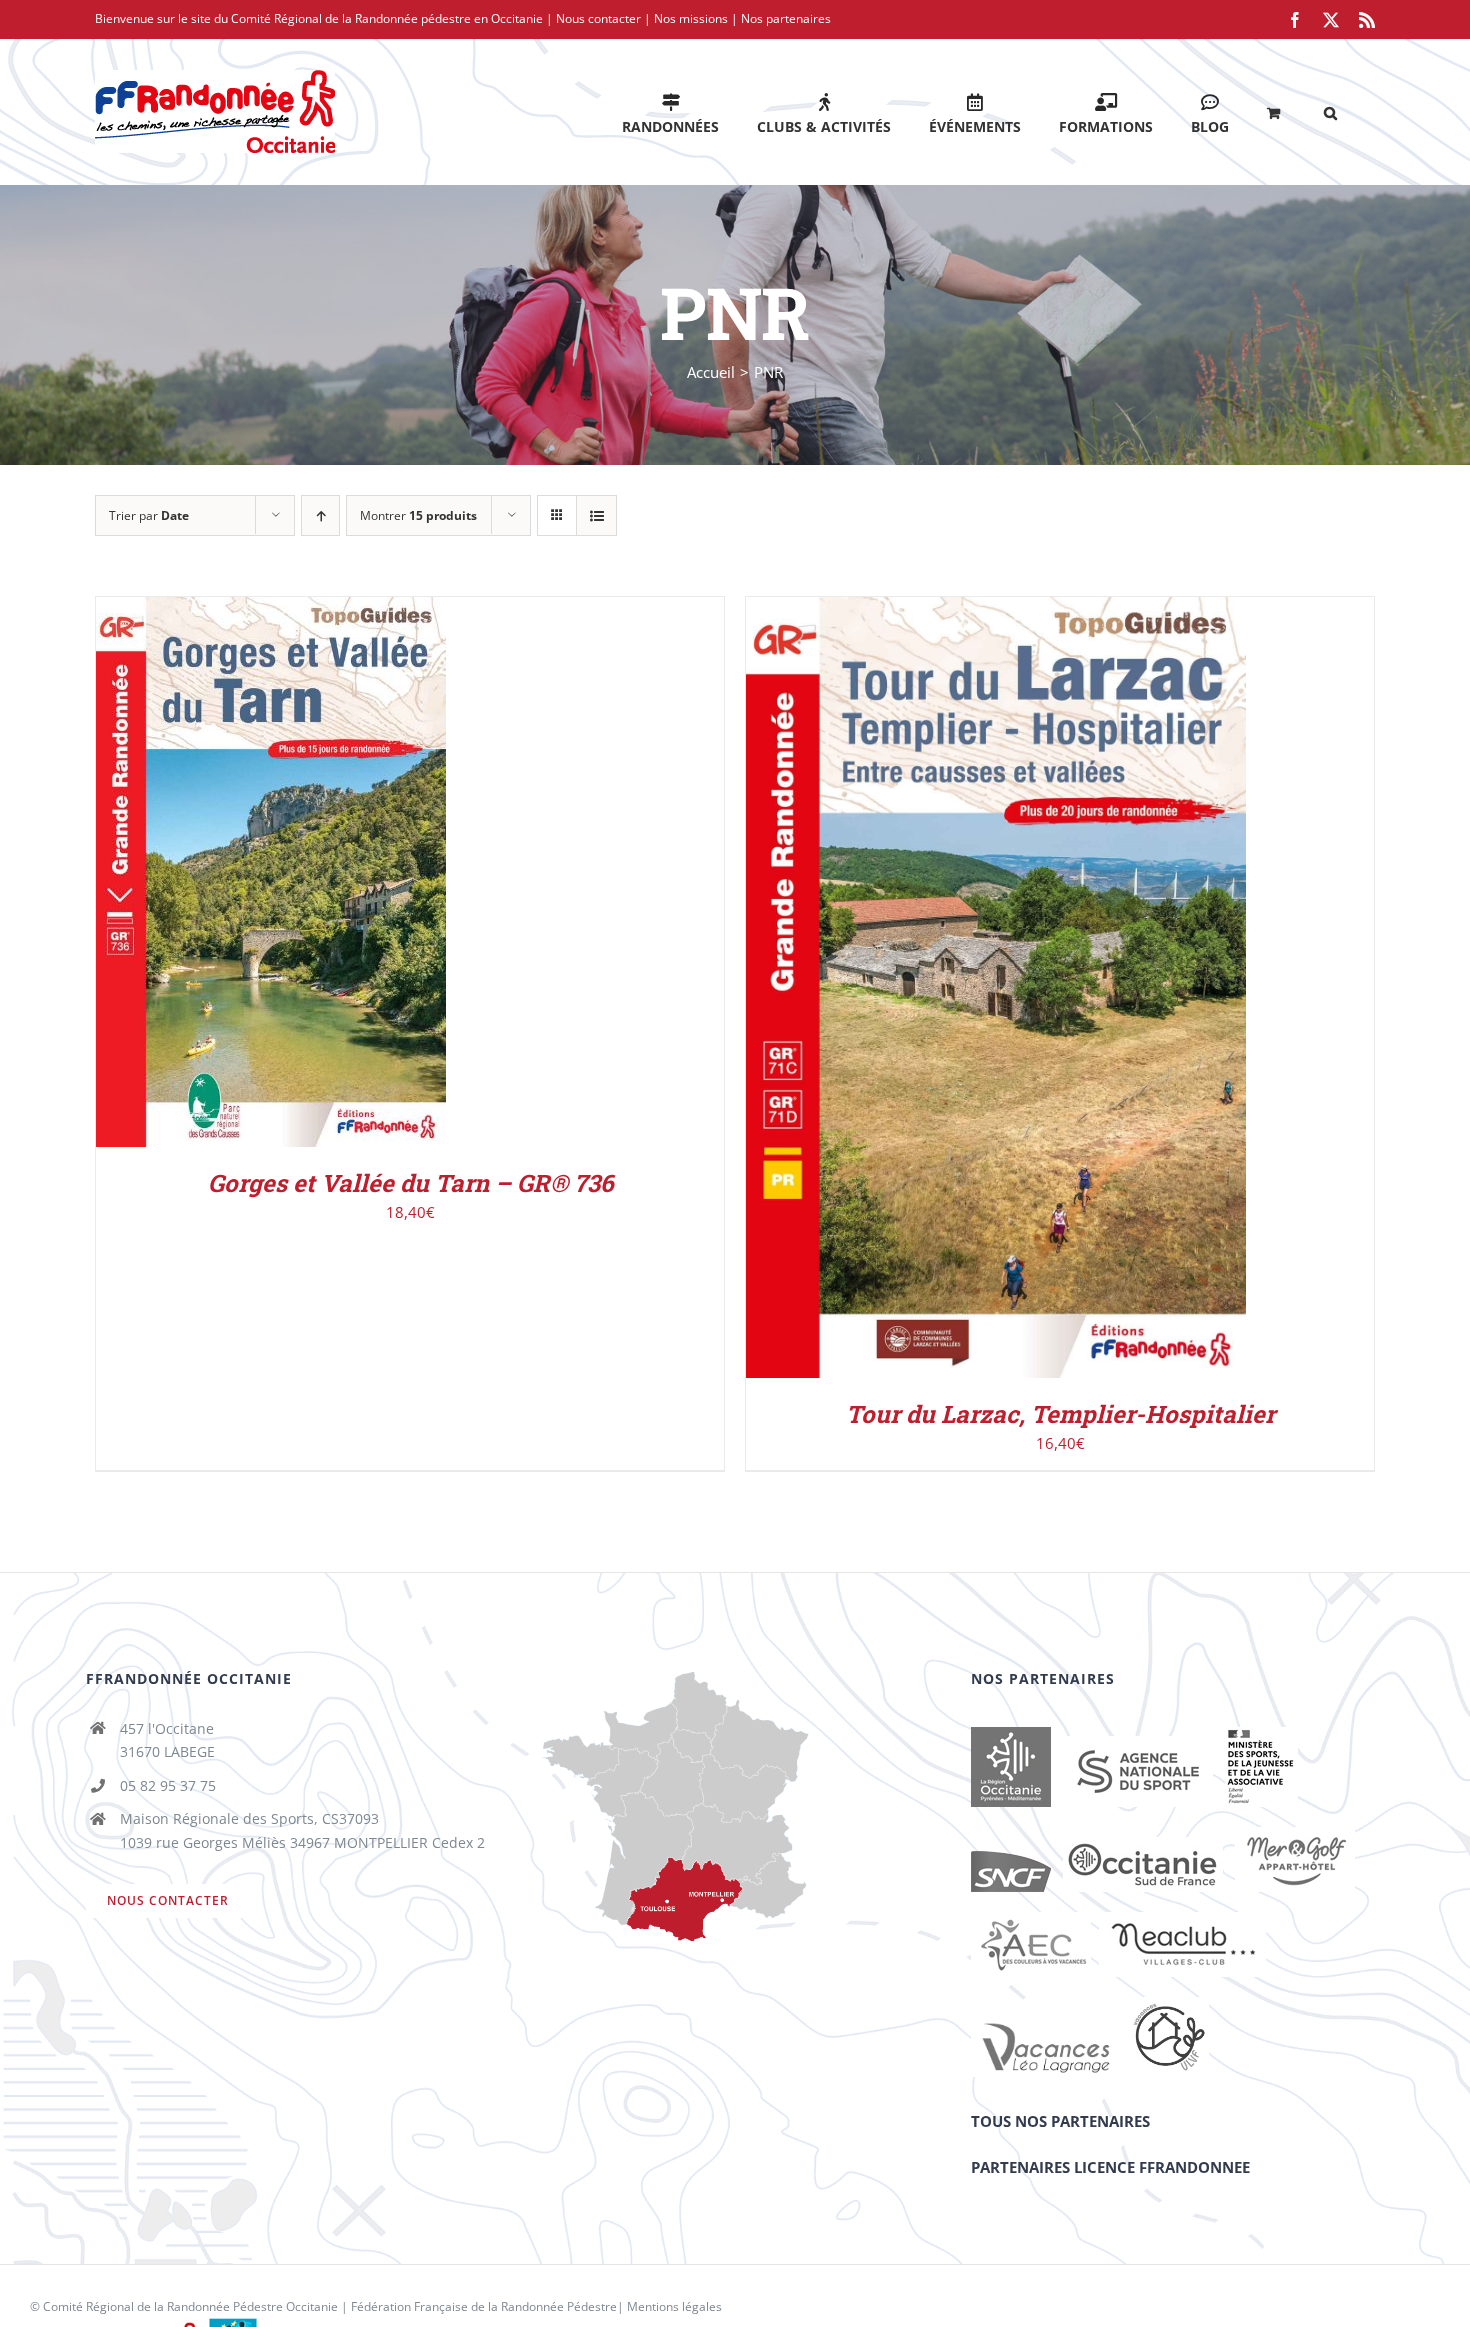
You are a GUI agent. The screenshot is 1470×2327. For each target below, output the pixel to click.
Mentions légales (674, 2306)
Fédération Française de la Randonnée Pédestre (484, 2306)
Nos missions (691, 18)
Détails (353, 876)
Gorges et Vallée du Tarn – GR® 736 (410, 1183)
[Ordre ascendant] (320, 515)
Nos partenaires (786, 18)
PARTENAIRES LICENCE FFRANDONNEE (1110, 2167)
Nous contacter (598, 18)
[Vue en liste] (596, 515)
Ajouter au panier (228, 876)
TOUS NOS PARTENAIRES (1060, 2121)
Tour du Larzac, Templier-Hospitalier (1060, 1414)
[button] (1330, 111)
